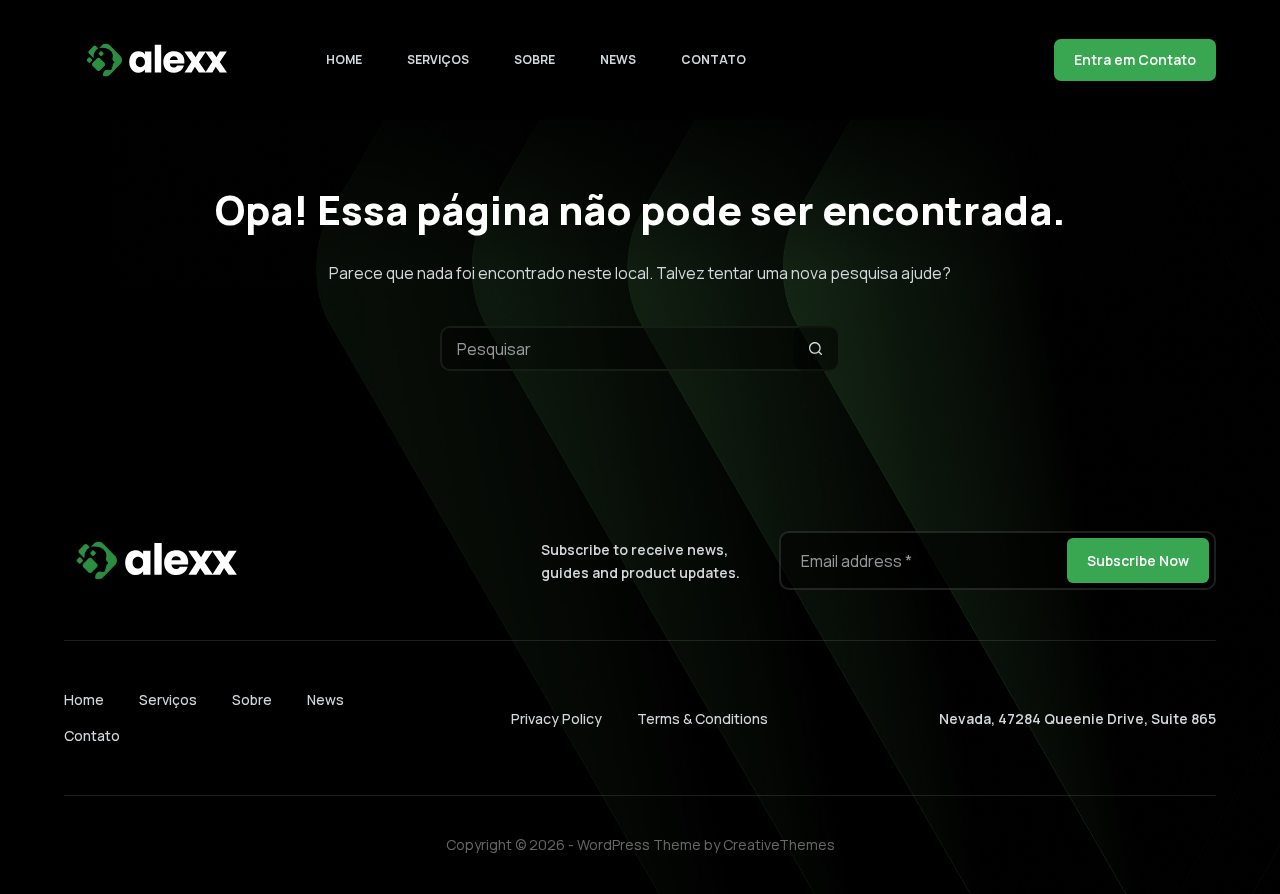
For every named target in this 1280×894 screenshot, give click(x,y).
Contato (713, 59)
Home (344, 59)
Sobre (534, 59)
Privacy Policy (556, 718)
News (618, 59)
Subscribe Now (1138, 560)
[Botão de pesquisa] (815, 348)
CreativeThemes (779, 844)
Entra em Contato (1135, 59)
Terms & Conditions (702, 718)
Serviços (438, 59)
